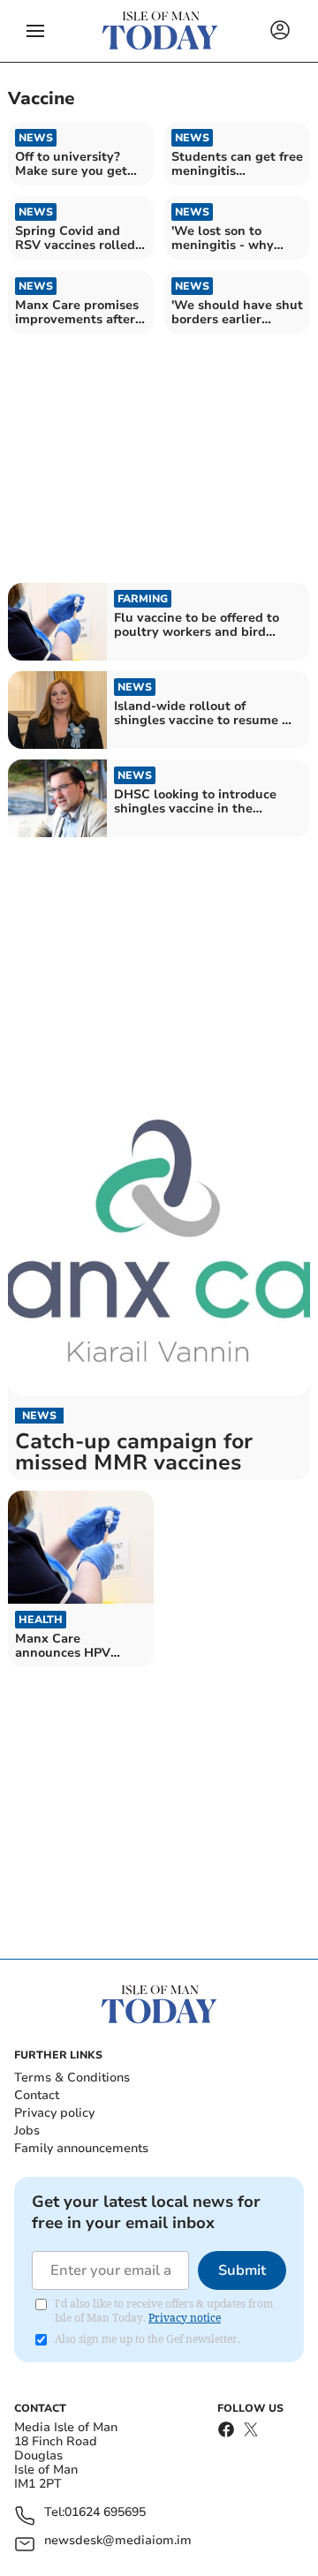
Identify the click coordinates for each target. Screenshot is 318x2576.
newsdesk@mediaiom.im (118, 2541)
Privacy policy (54, 2113)
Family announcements (81, 2148)
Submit (242, 2270)
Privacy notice (185, 2318)
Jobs (27, 2130)
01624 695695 (105, 2513)
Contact (37, 2095)
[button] (35, 31)
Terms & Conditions (72, 2077)
